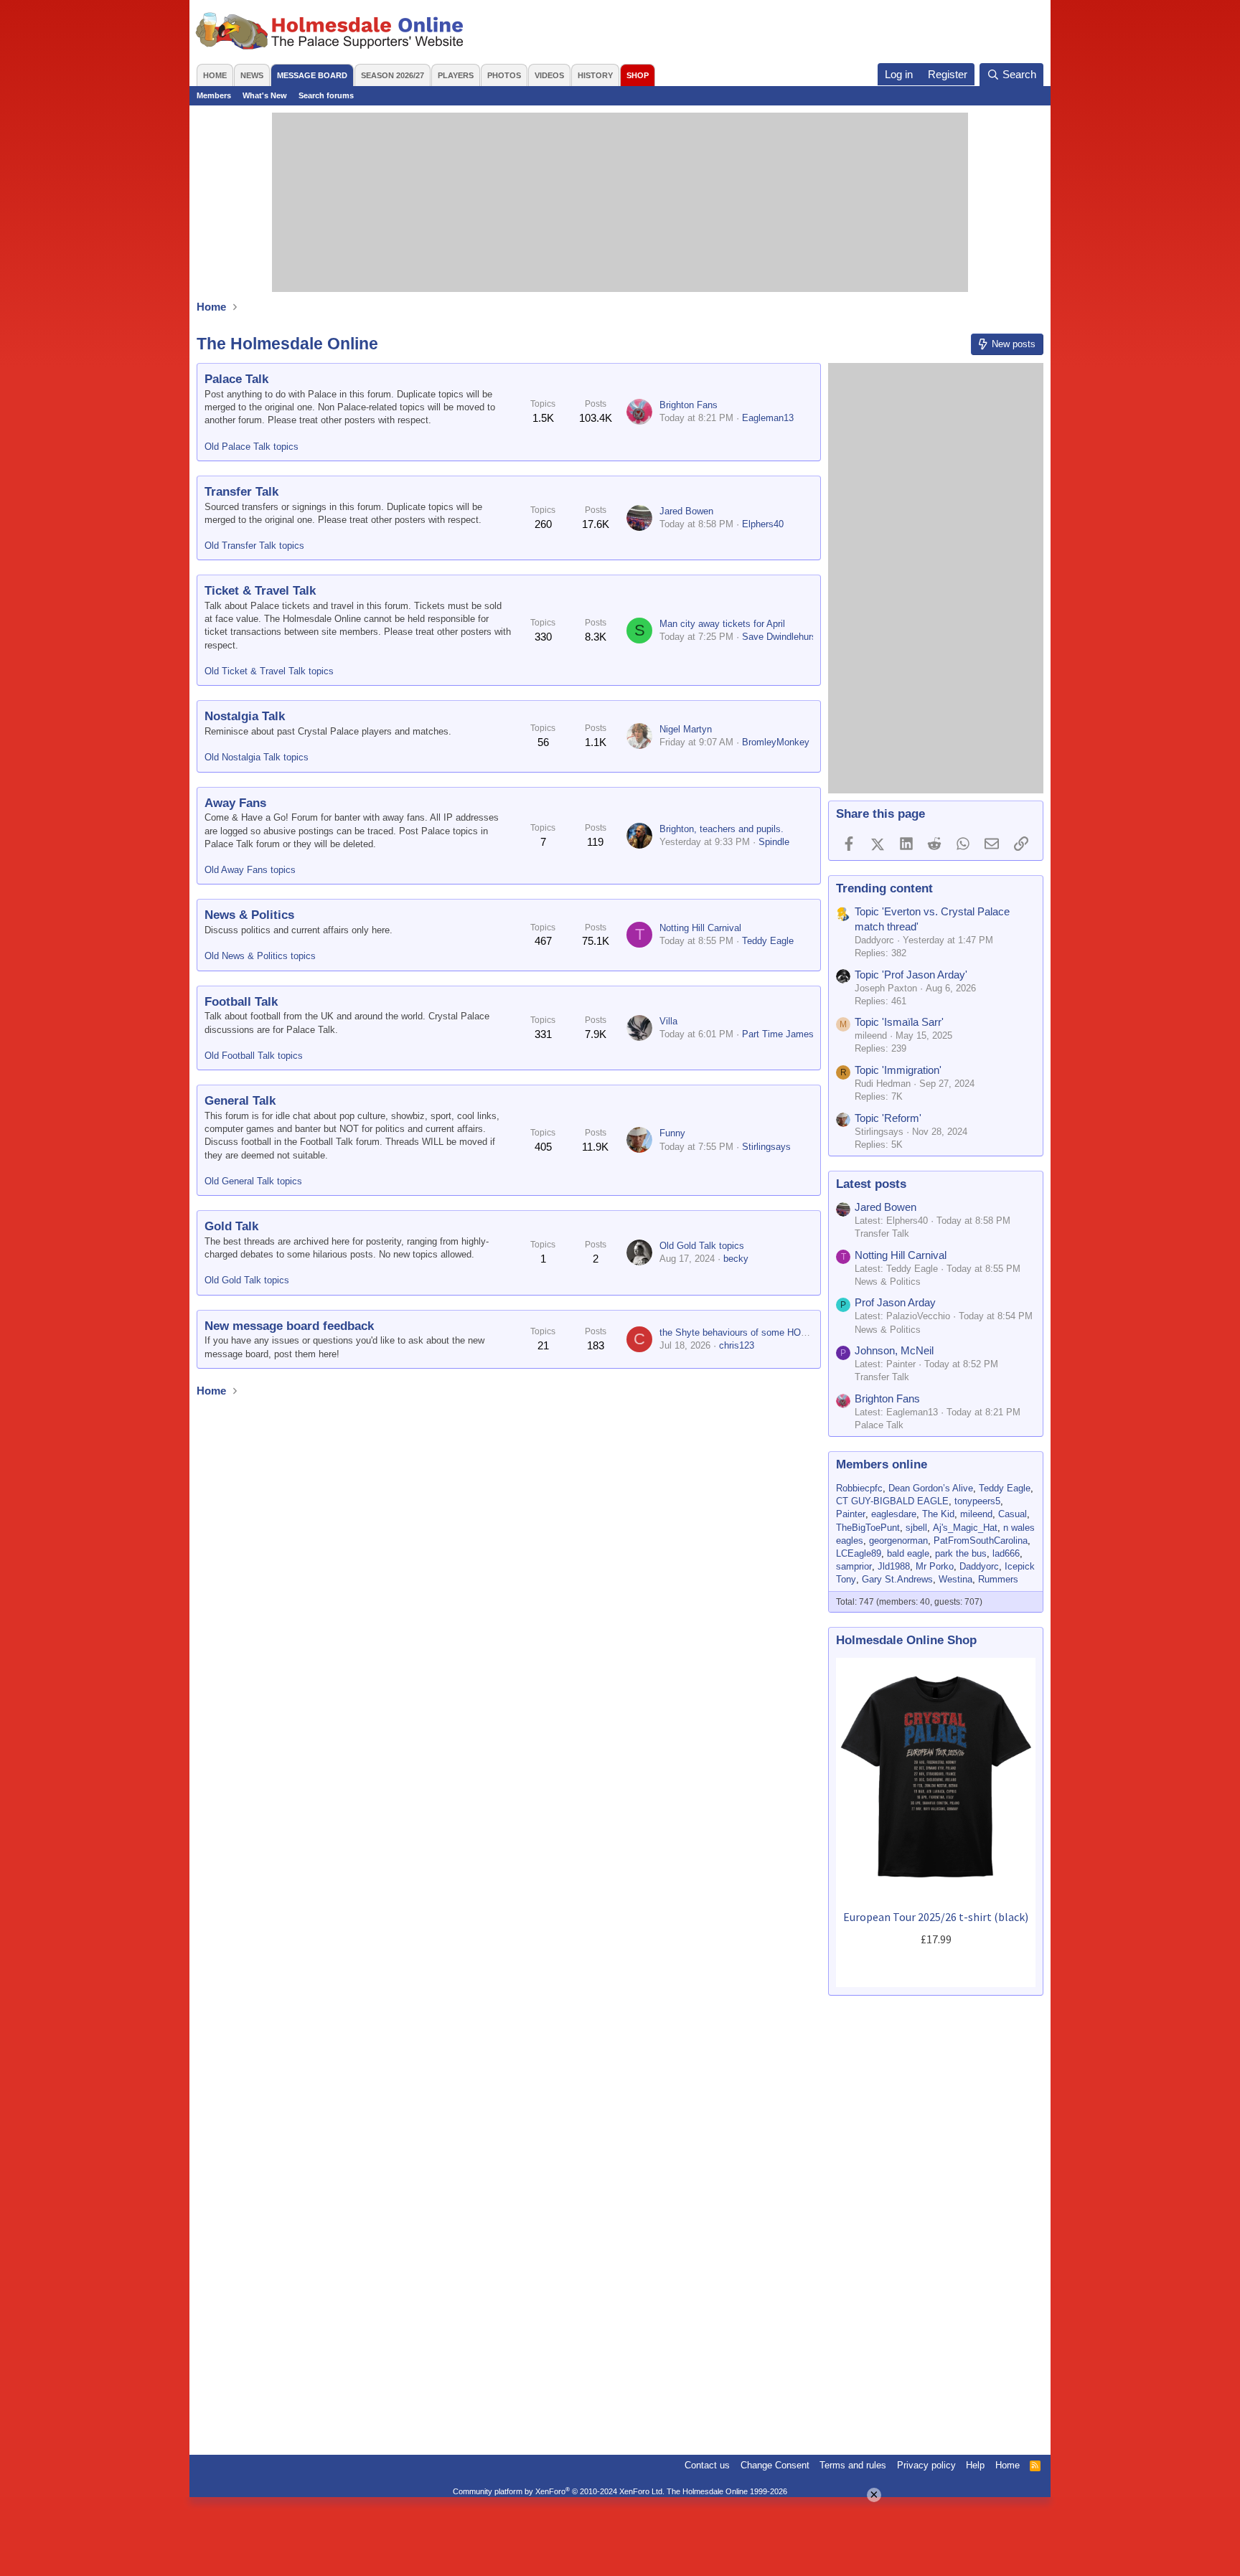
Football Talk (241, 1002)
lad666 (1006, 1553)
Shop (638, 75)
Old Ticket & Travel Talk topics (269, 671)
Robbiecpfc (859, 1488)
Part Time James (778, 1034)
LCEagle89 (859, 1553)
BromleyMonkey (776, 742)
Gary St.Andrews (897, 1579)
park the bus (961, 1553)
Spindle (774, 842)
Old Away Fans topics (250, 870)
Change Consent (775, 2465)
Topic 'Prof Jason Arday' (911, 975)
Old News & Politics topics (260, 956)
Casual (1013, 1514)
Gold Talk (231, 1226)
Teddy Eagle (768, 941)
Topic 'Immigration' (898, 1070)
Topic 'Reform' (888, 1118)
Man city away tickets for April (722, 624)
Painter (851, 1514)
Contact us (707, 2465)
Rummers (998, 1579)
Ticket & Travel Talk (260, 591)
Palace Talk (236, 379)
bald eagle (908, 1553)
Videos (549, 75)
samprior (854, 1566)
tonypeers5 (977, 1501)
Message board (312, 75)
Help (975, 2465)
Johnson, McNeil (894, 1350)
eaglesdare (894, 1514)
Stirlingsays (766, 1147)
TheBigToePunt (868, 1528)
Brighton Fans (689, 405)
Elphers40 (763, 524)
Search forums (326, 95)
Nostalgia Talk (245, 716)
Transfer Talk (241, 492)
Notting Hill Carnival (700, 928)
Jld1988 (894, 1566)
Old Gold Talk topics (247, 1280)
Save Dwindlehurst (781, 637)
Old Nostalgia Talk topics (257, 757)
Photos (504, 75)
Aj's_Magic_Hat (965, 1528)
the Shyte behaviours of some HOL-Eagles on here (765, 1332)
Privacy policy (926, 2465)
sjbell (916, 1528)
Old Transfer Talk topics (254, 546)
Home (215, 75)
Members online (882, 1464)
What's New (265, 95)
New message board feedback (289, 1326)
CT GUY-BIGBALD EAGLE (892, 1501)
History (595, 75)
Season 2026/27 (393, 75)
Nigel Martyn (686, 729)
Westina (955, 1579)
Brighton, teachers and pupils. (722, 829)
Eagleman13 (768, 418)
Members (214, 95)
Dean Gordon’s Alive (931, 1488)
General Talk (240, 1101)
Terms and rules (853, 2465)
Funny (672, 1133)
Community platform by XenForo (559, 2491)
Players (456, 75)
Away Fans (235, 803)
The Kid (938, 1514)
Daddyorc (979, 1566)
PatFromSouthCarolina (981, 1541)
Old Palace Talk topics (252, 447)
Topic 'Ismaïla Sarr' (899, 1022)
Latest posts (871, 1184)
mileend (976, 1514)
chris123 (737, 1345)
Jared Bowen (686, 511)
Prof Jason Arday (895, 1302)
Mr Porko (935, 1566)
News (252, 75)
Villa (668, 1021)
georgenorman (898, 1541)
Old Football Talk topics (254, 1056)
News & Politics (249, 915)
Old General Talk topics (253, 1181)
